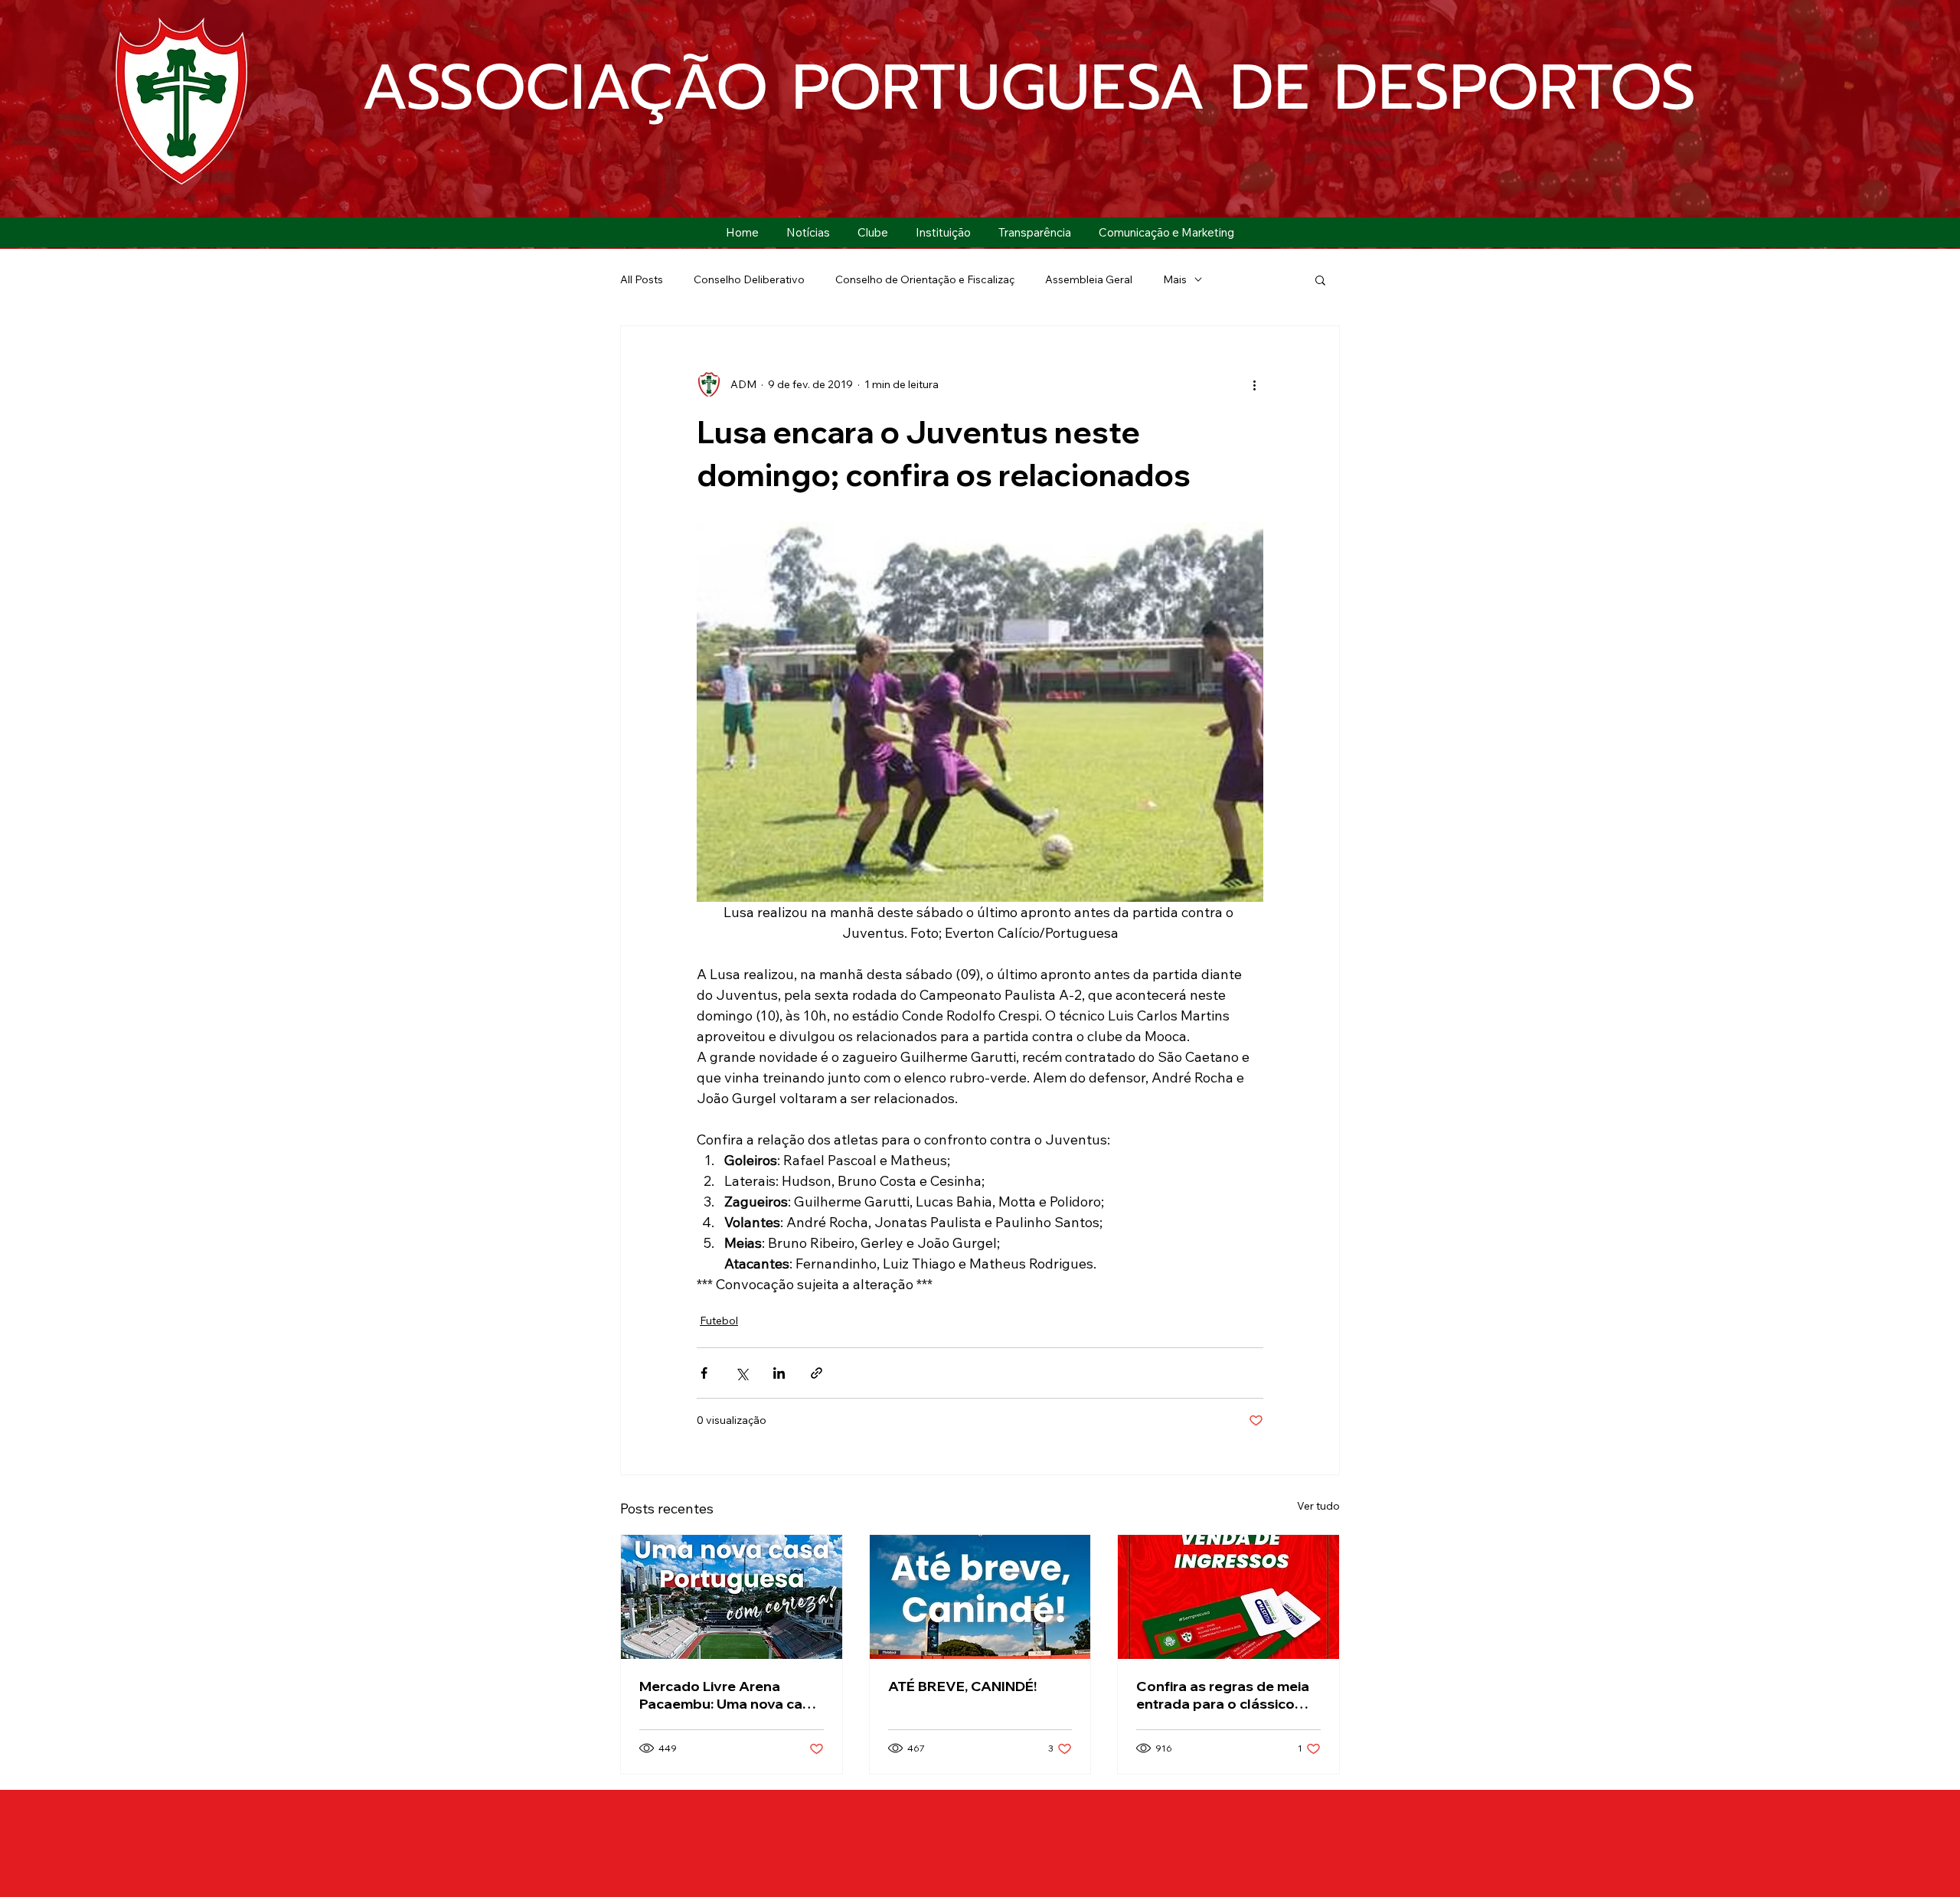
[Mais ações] (1254, 384)
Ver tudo (1318, 1506)
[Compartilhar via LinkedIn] (779, 1373)
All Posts (642, 279)
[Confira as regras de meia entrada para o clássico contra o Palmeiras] (1228, 1597)
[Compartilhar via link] (817, 1373)
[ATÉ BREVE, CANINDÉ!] (980, 1597)
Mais (1175, 279)
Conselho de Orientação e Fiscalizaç (925, 279)
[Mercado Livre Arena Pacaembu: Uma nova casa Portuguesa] (732, 1597)
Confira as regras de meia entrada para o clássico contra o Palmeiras (1223, 1695)
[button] (873, 232)
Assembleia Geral (1089, 279)
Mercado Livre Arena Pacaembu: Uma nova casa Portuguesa (729, 1695)
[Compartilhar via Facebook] (704, 1373)
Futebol (719, 1321)
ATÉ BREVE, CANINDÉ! (962, 1686)
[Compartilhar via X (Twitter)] (742, 1373)
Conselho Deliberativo (749, 279)
